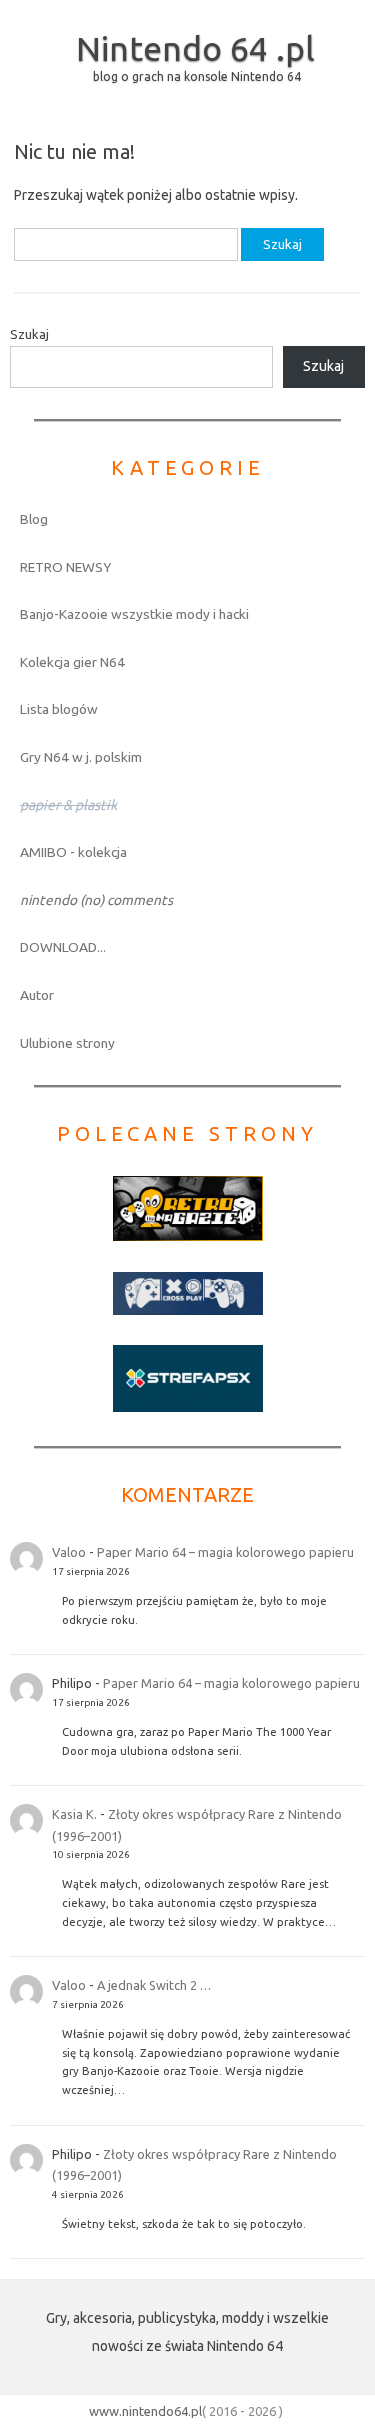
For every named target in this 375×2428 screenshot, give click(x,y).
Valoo (69, 1552)
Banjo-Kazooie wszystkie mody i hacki (134, 614)
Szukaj (29, 334)
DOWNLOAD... (63, 947)
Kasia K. (74, 1814)
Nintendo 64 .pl (195, 48)
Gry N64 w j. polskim (81, 757)
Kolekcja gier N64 (72, 662)
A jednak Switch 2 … (154, 1985)
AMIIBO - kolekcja (73, 852)
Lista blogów (59, 709)
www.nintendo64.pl (145, 2411)
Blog (34, 519)
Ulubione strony (67, 1043)
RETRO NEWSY (66, 567)
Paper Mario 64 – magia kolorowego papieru (225, 1552)
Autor (37, 995)
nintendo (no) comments (96, 900)
